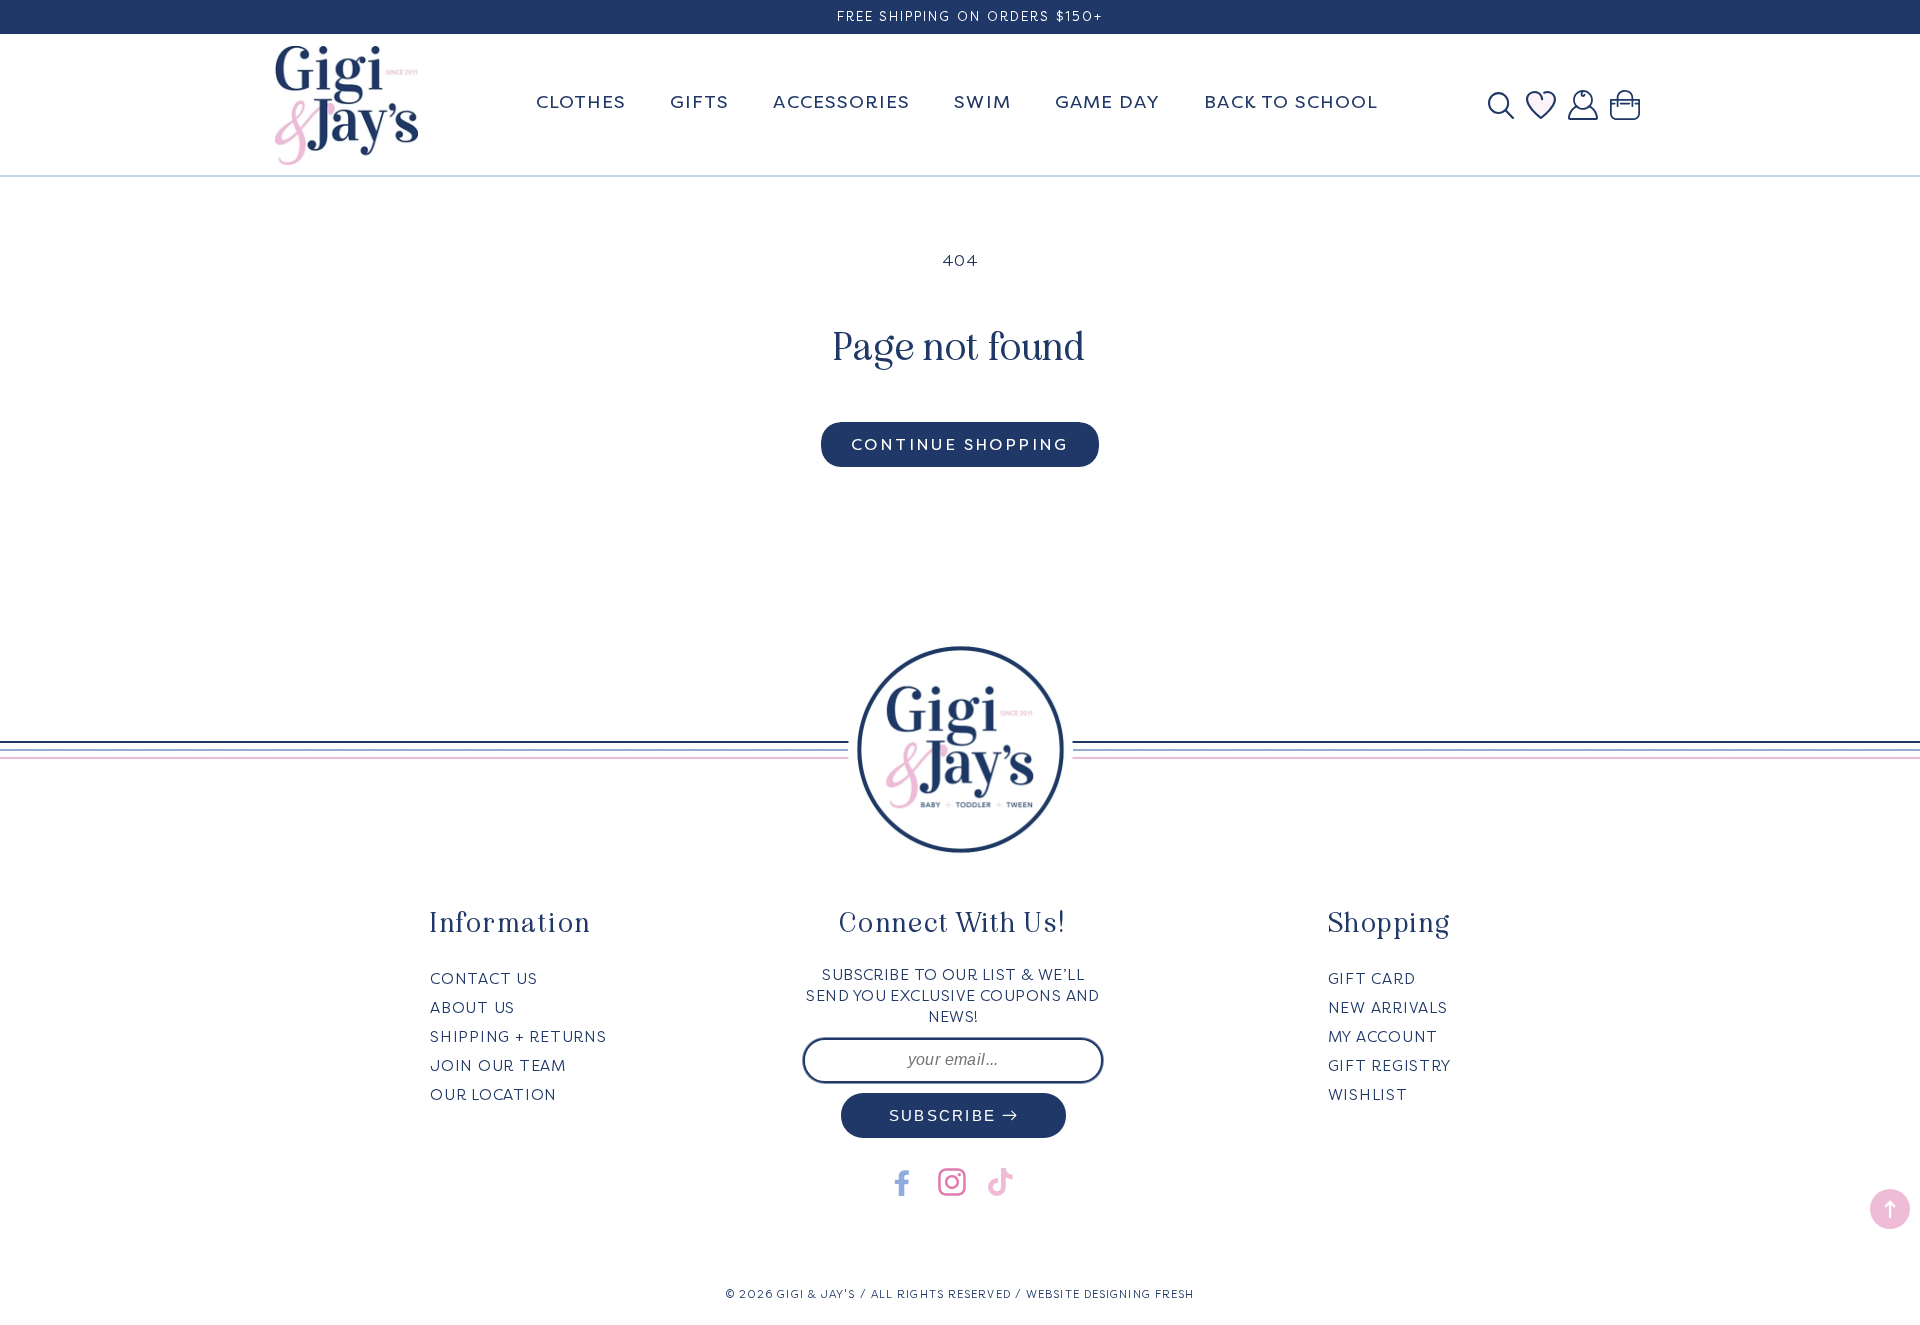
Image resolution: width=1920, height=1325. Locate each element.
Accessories (841, 102)
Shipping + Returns (518, 1037)
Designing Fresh (1139, 1294)
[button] (1507, 105)
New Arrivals (1388, 1008)
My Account (1383, 1037)
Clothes (581, 102)
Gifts (699, 102)
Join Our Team (498, 1066)
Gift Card (1372, 979)
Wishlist (1368, 1095)
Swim (982, 102)
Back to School (1291, 102)
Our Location (493, 1095)
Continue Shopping (960, 444)
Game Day (1108, 102)
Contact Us (484, 979)
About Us (472, 1008)
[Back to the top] (1890, 1209)
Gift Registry (1389, 1066)
